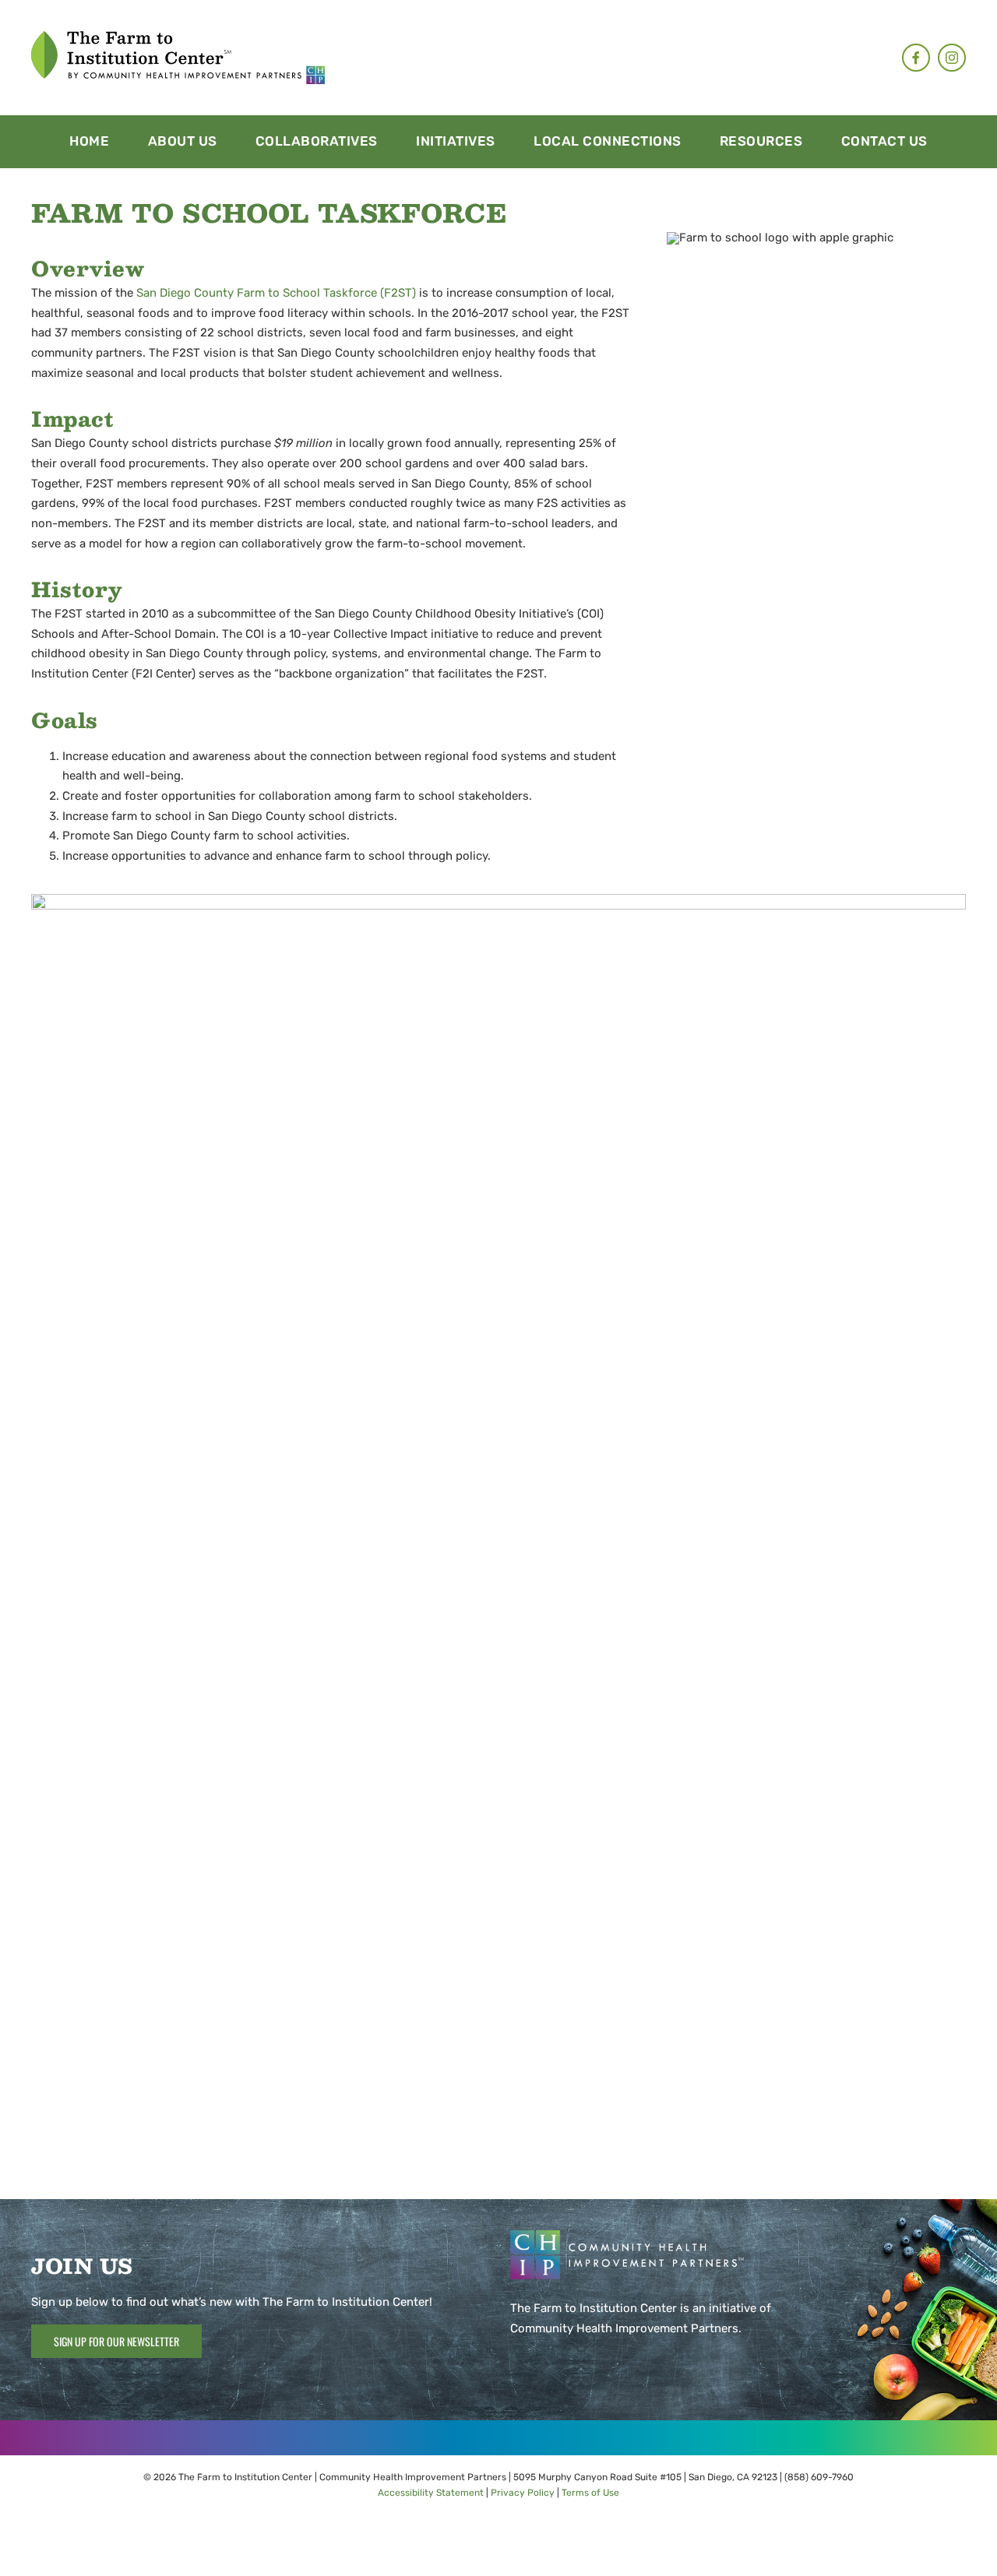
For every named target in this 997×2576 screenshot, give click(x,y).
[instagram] (952, 58)
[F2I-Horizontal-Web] (178, 37)
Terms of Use (590, 2493)
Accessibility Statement (431, 2493)
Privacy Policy (523, 2493)
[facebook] (916, 58)
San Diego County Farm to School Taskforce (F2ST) (276, 293)
